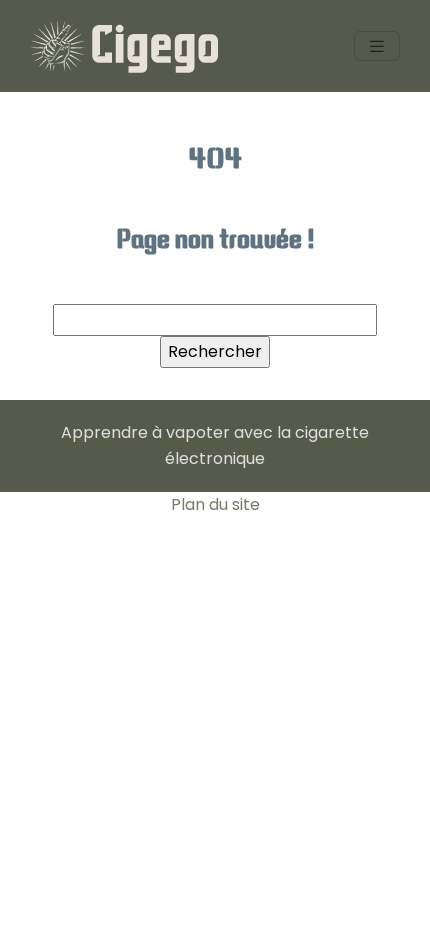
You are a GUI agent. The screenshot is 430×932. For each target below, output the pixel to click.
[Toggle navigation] (377, 46)
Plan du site (215, 504)
